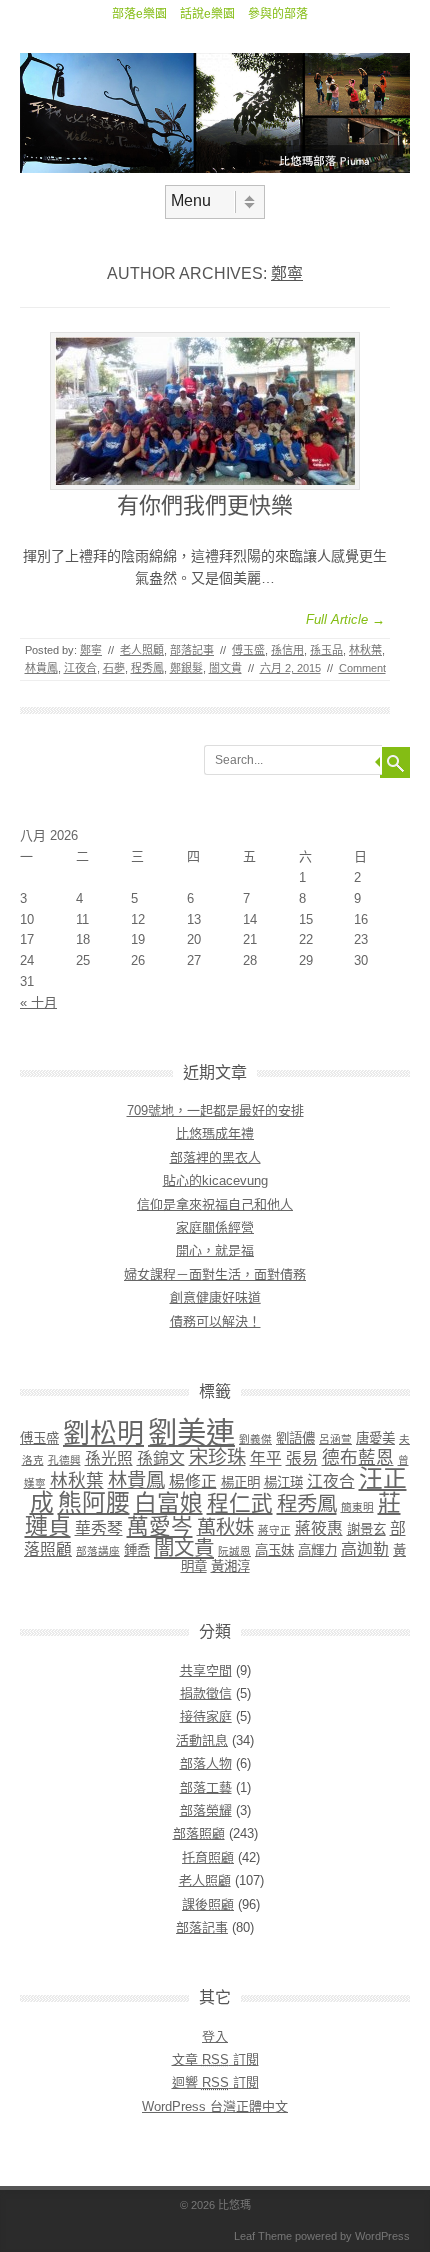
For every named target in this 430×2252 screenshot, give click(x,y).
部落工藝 (206, 1787)
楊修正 (193, 1481)
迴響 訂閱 (215, 2082)
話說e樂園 (207, 14)
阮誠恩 (234, 1551)
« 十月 (38, 1002)
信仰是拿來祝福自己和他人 (215, 1204)
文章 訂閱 (215, 2059)
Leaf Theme (263, 2236)
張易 (302, 1458)
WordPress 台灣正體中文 (215, 2106)
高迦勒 (365, 1549)
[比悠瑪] (215, 168)
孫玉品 (326, 650)
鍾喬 (137, 1550)
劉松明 (103, 1434)
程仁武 (240, 1503)
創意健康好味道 (215, 1297)
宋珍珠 (217, 1457)
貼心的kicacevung (215, 1180)
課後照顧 (208, 1904)
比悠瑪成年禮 (215, 1133)
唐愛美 (375, 1438)
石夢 (114, 668)
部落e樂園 (139, 14)
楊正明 (240, 1482)
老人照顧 (142, 650)
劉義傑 (255, 1439)
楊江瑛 (283, 1482)
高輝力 (317, 1550)
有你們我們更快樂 (205, 505)
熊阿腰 (94, 1503)
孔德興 (64, 1460)
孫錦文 (161, 1458)
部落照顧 (199, 1833)
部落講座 (98, 1551)
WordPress (382, 2236)
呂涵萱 (335, 1439)
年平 (266, 1458)
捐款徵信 (206, 1693)
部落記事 (192, 650)
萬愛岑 (160, 1526)
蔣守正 (274, 1530)
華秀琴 (99, 1528)
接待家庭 (206, 1716)
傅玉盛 (248, 650)
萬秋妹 (225, 1527)
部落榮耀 (206, 1810)
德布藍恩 (358, 1458)
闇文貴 (225, 668)
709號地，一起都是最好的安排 (215, 1110)
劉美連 (191, 1432)
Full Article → (345, 619)
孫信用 (287, 650)
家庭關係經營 (215, 1227)
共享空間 (206, 1670)
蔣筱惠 (319, 1528)
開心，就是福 (215, 1250)
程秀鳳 (147, 668)
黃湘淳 (230, 1566)
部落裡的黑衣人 (215, 1157)
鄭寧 (287, 273)
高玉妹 (274, 1550)
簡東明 (357, 1507)
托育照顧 (208, 1857)
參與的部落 (278, 14)
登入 (215, 2036)
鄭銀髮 (186, 668)
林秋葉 (365, 650)
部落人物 (206, 1763)
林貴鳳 (41, 668)
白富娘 (168, 1503)
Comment (362, 668)
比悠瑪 (234, 2205)
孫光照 (109, 1458)
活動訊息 (202, 1740)
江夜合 (80, 668)
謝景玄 (366, 1529)
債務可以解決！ (215, 1321)
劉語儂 (295, 1438)
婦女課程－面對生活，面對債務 (215, 1274)
